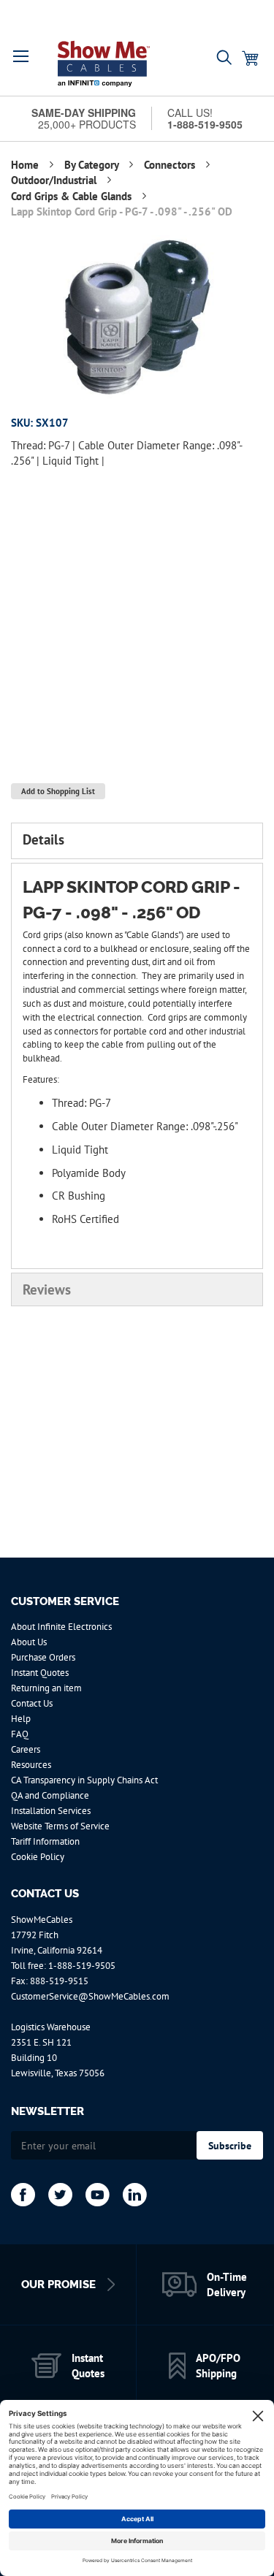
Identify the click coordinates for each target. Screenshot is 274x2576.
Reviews (47, 1289)
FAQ (20, 1734)
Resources (31, 1765)
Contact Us (32, 1703)
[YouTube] (98, 2195)
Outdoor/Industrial (55, 180)
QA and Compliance (50, 1795)
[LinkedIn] (135, 2195)
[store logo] (104, 64)
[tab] (137, 841)
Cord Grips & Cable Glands (73, 196)
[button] (21, 56)
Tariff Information (45, 1841)
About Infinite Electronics (61, 1627)
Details (43, 839)
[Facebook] (23, 2195)
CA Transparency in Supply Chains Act (84, 1780)
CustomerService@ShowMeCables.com (90, 1996)
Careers (26, 1749)
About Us (29, 1642)
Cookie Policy (38, 1857)
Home (26, 165)
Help (21, 1719)
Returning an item (46, 1688)
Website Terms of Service (60, 1826)
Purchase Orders (43, 1657)
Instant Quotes (40, 1673)
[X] (60, 2195)
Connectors (171, 165)
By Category (93, 165)
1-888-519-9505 (82, 1966)
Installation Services (51, 1811)
